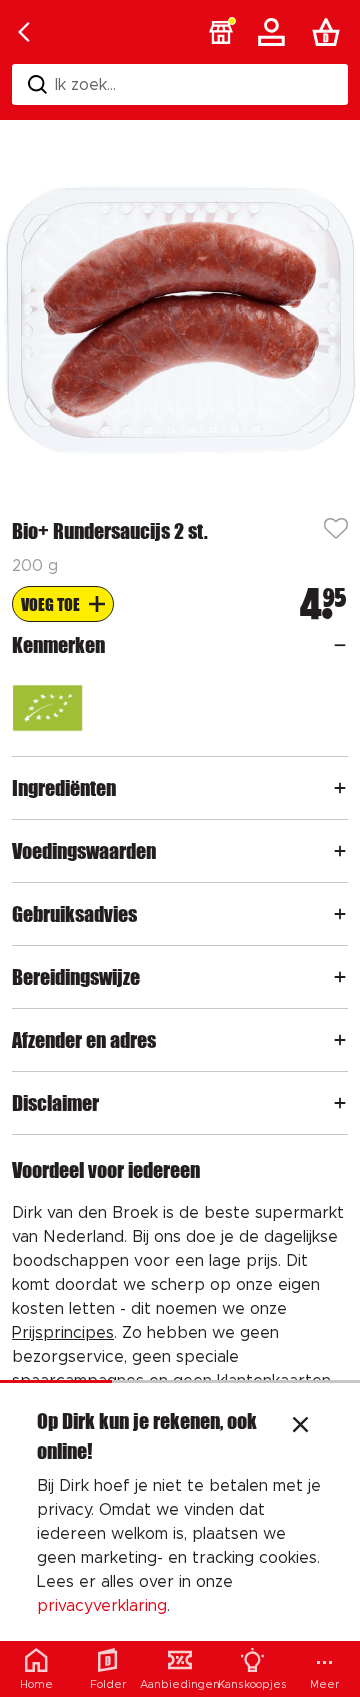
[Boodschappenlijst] (330, 32)
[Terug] (24, 32)
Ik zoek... (85, 85)
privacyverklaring (102, 1606)
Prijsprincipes (63, 1333)
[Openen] (340, 645)
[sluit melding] (300, 1427)
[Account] (275, 32)
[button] (221, 32)
